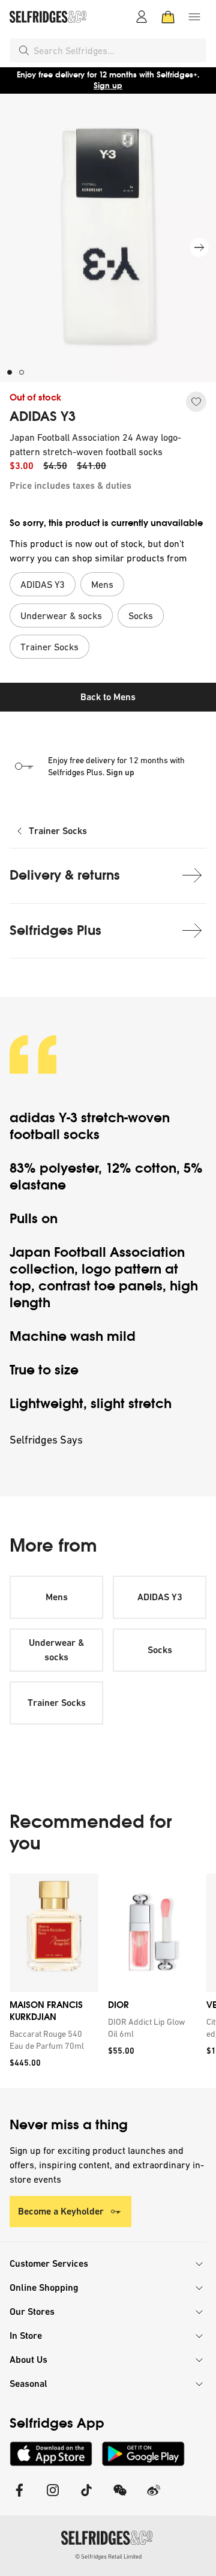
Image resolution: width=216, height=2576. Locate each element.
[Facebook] (19, 2498)
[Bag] (168, 17)
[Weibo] (154, 2498)
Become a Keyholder (61, 2211)
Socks (160, 1650)
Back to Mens (108, 697)
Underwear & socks (56, 1650)
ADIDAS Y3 (43, 417)
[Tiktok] (86, 2498)
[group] (108, 1981)
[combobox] (118, 50)
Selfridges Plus (55, 930)
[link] (52, 2040)
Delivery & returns (65, 875)
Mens (57, 1597)
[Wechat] (120, 2498)
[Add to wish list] (196, 402)
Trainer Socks (58, 831)
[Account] (142, 17)
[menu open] (194, 17)
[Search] (24, 50)
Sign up (108, 86)
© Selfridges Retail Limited (108, 2556)
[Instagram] (53, 2498)
